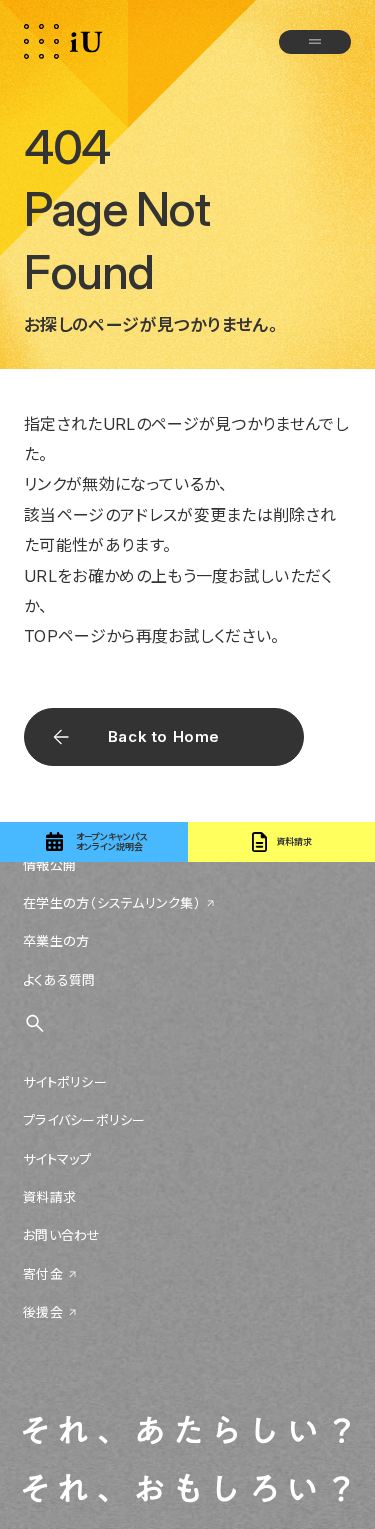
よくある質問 (59, 980)
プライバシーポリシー (84, 1120)
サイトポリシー (65, 1082)
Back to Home (164, 736)
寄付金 (43, 1274)
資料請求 (49, 1197)
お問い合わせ (62, 1235)
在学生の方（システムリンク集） (112, 903)
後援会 (43, 1312)
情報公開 (49, 865)
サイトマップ (57, 1159)
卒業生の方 (56, 941)
